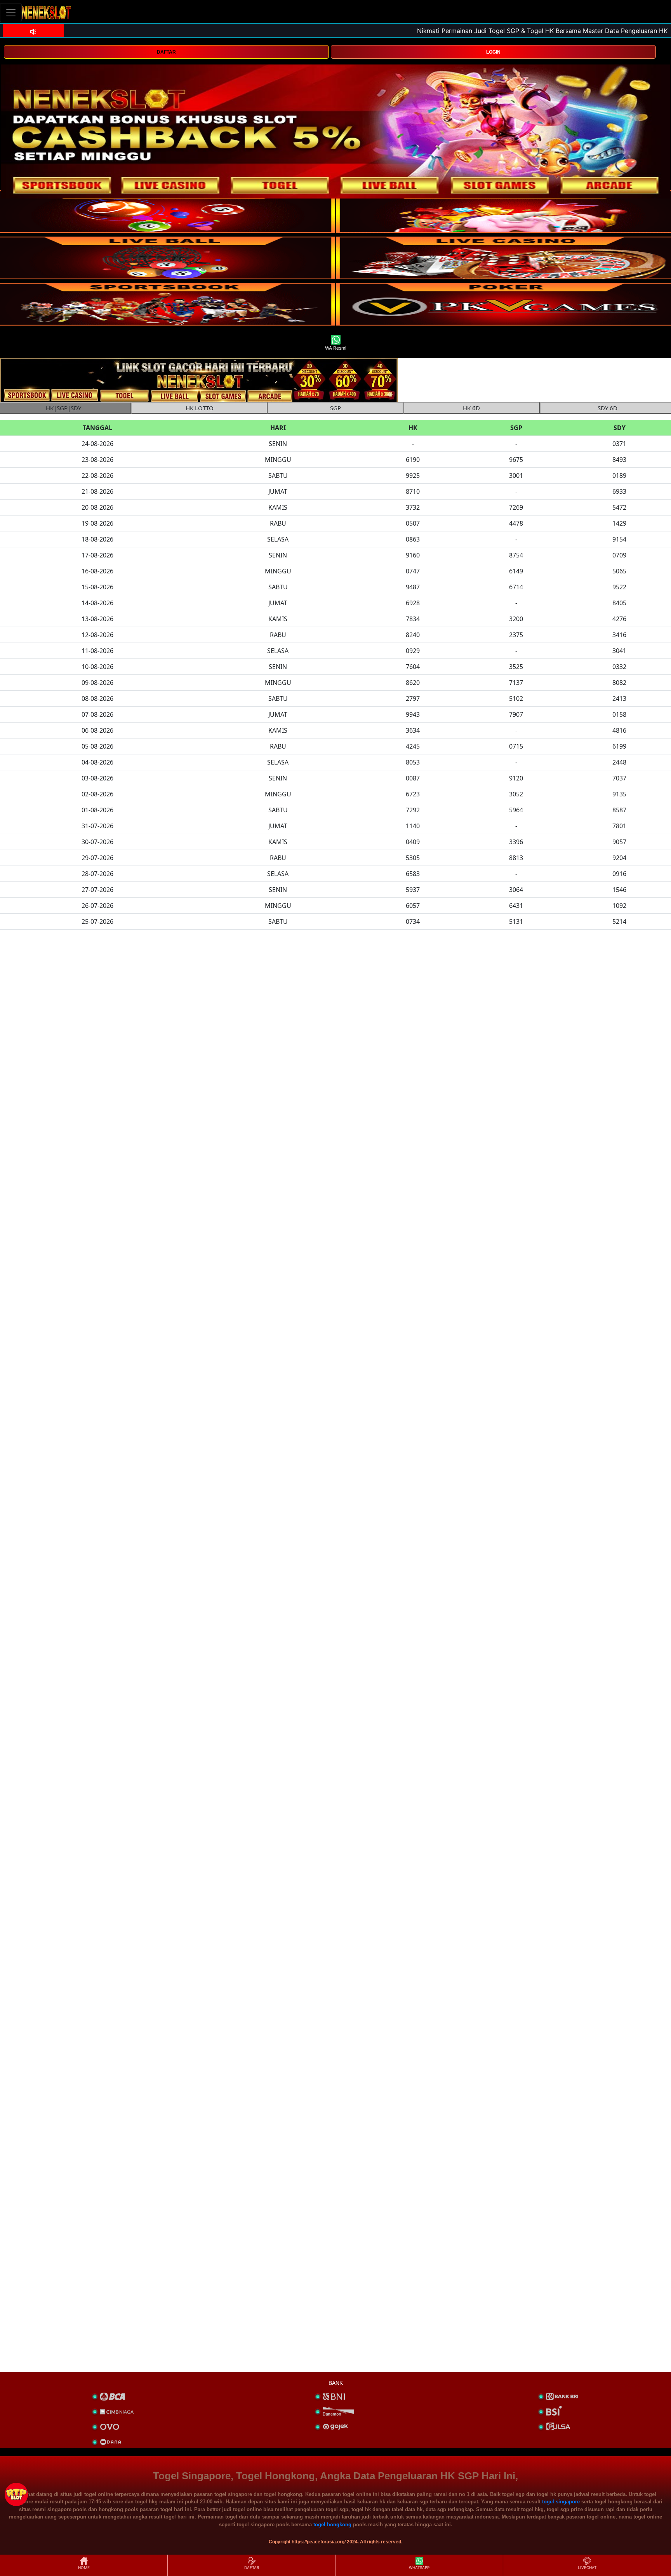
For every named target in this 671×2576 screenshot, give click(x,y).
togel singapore (561, 2502)
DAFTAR (166, 52)
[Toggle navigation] (11, 13)
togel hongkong (332, 2525)
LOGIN (493, 52)
